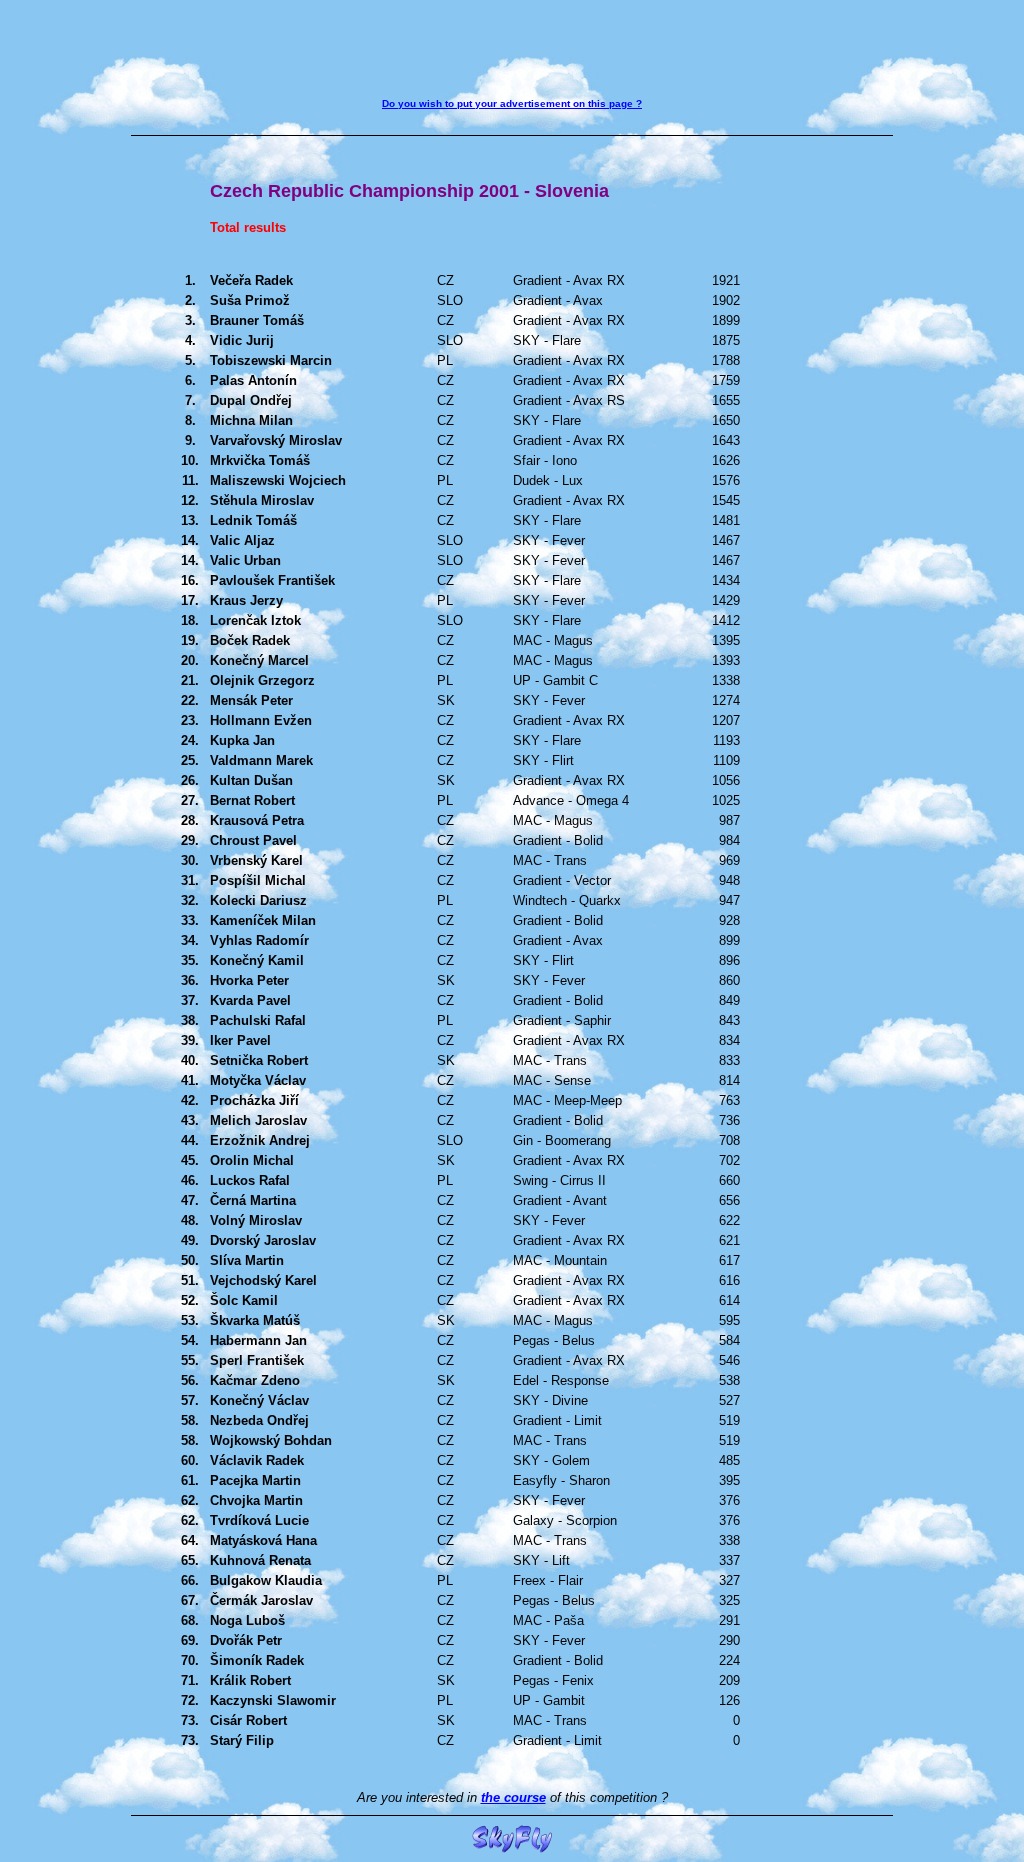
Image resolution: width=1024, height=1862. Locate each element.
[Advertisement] (512, 53)
